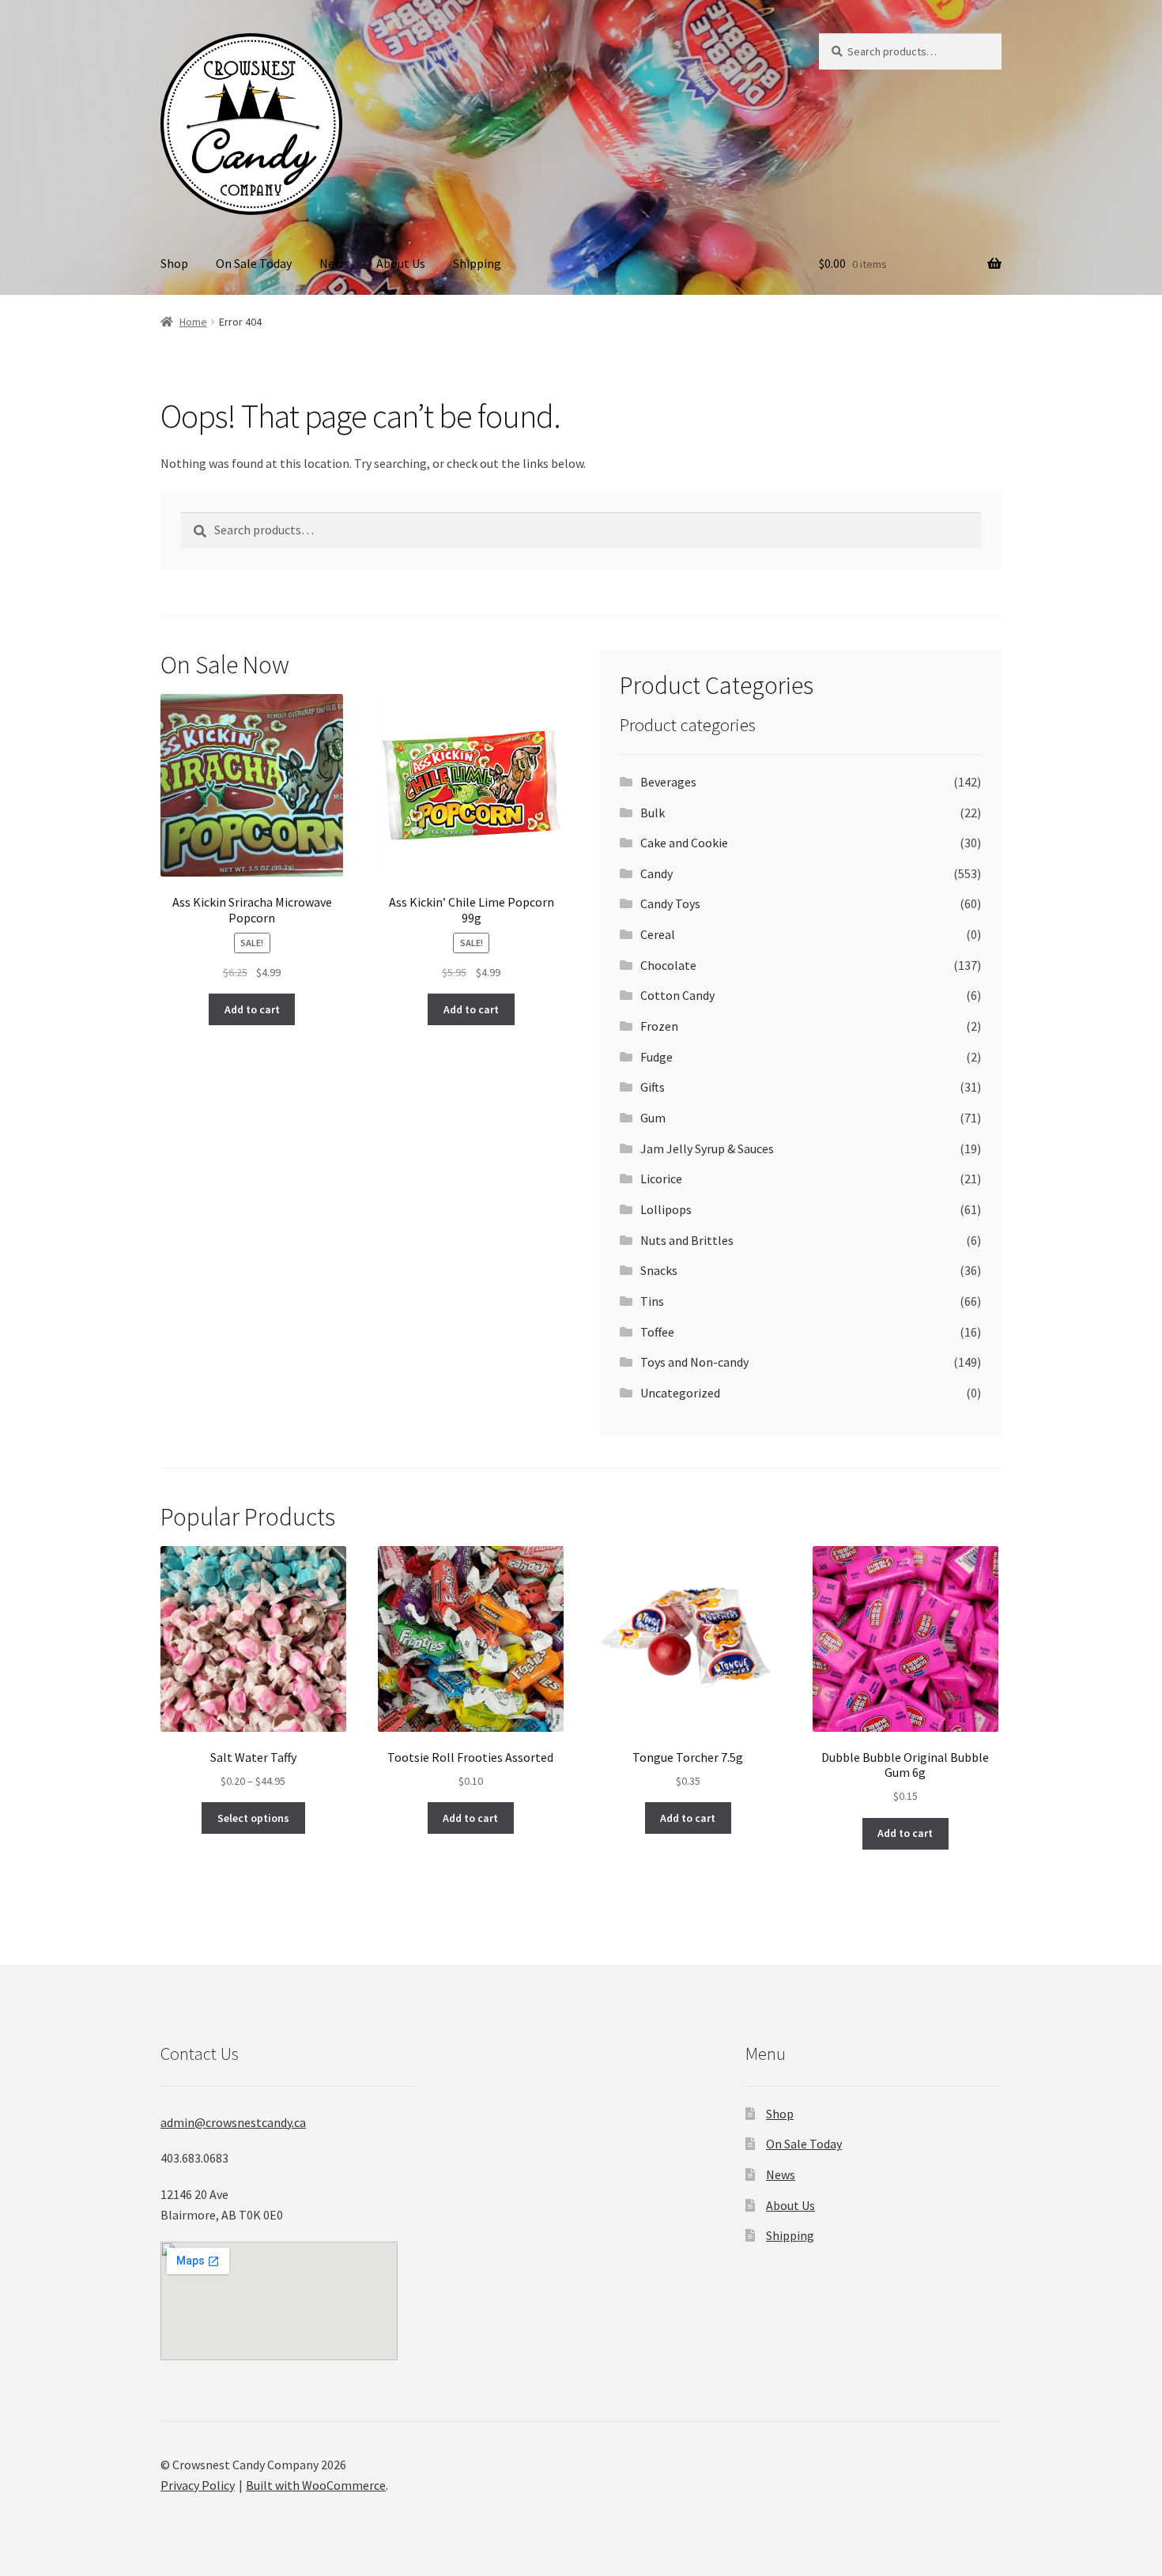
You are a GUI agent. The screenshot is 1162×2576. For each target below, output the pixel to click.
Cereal (658, 934)
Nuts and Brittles (687, 1240)
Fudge (656, 1057)
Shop (174, 263)
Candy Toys (670, 903)
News (334, 263)
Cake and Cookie (684, 843)
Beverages (668, 782)
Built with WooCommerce (316, 2485)
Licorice (661, 1179)
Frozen (659, 1026)
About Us (401, 263)
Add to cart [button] (252, 1009)
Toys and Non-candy (694, 1362)
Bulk (653, 813)
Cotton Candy (677, 995)
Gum (653, 1118)
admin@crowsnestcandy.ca (233, 2122)
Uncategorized (680, 1393)
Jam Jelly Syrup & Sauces (707, 1148)
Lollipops (666, 1209)
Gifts (653, 1087)
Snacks (659, 1270)
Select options (253, 1818)
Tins (652, 1301)
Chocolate (668, 965)
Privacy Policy (198, 2485)
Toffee (657, 1332)
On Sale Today (254, 263)
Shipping (477, 263)
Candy (656, 873)
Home (193, 322)
